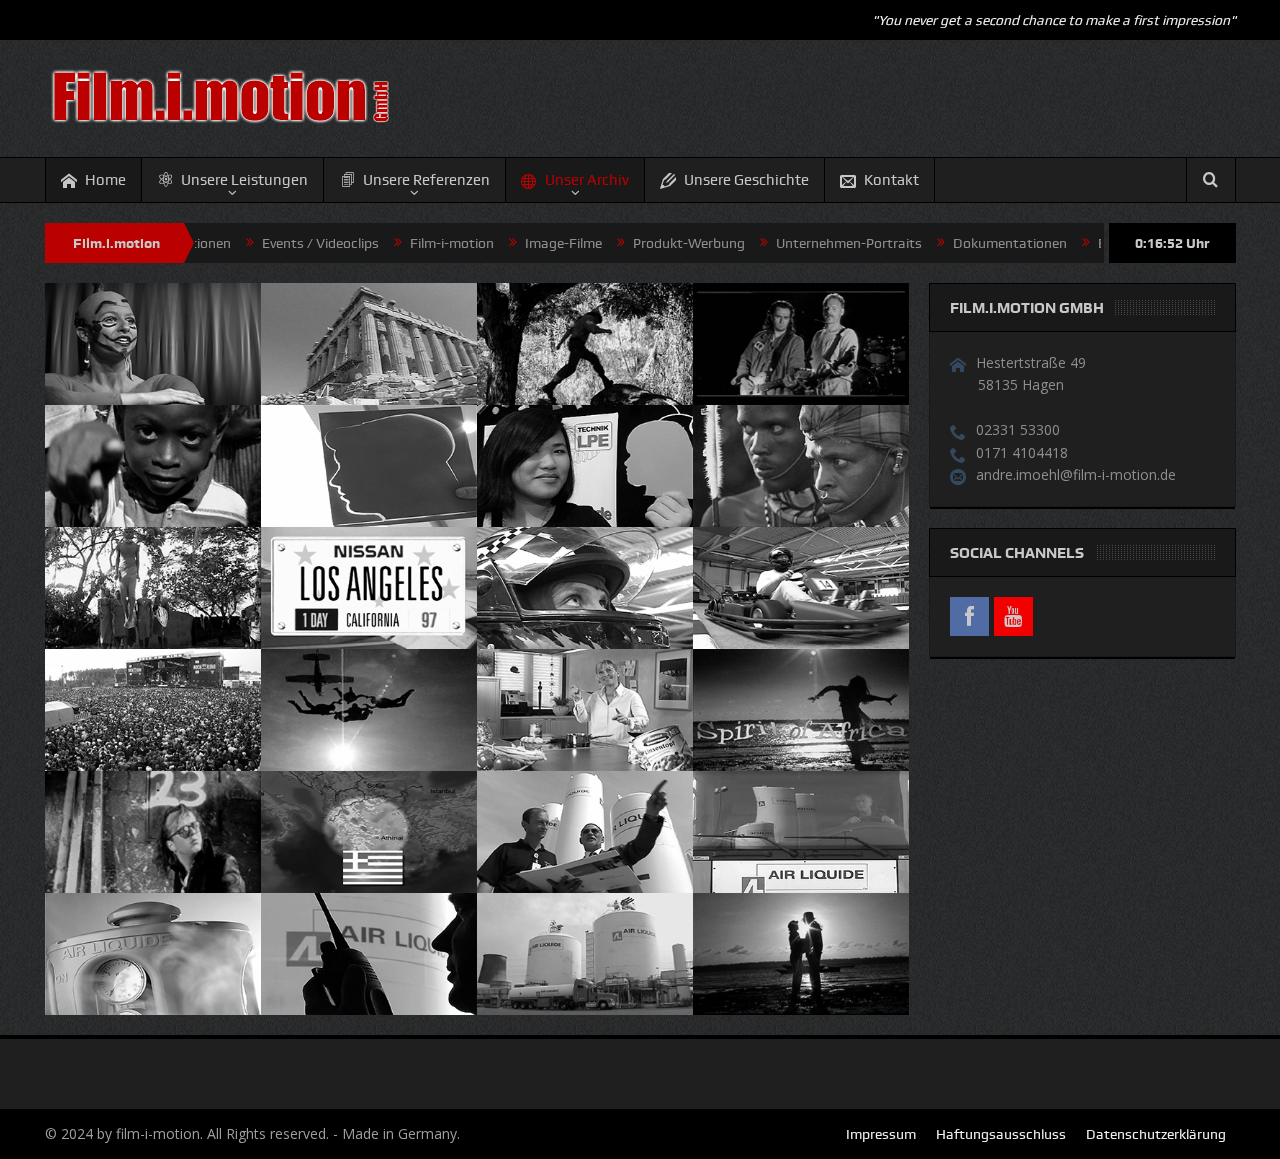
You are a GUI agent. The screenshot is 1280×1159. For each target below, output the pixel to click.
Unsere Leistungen (244, 180)
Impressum (881, 1134)
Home (105, 180)
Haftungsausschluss (1001, 1134)
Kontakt (891, 180)
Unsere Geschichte (746, 180)
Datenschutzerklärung (1156, 1134)
